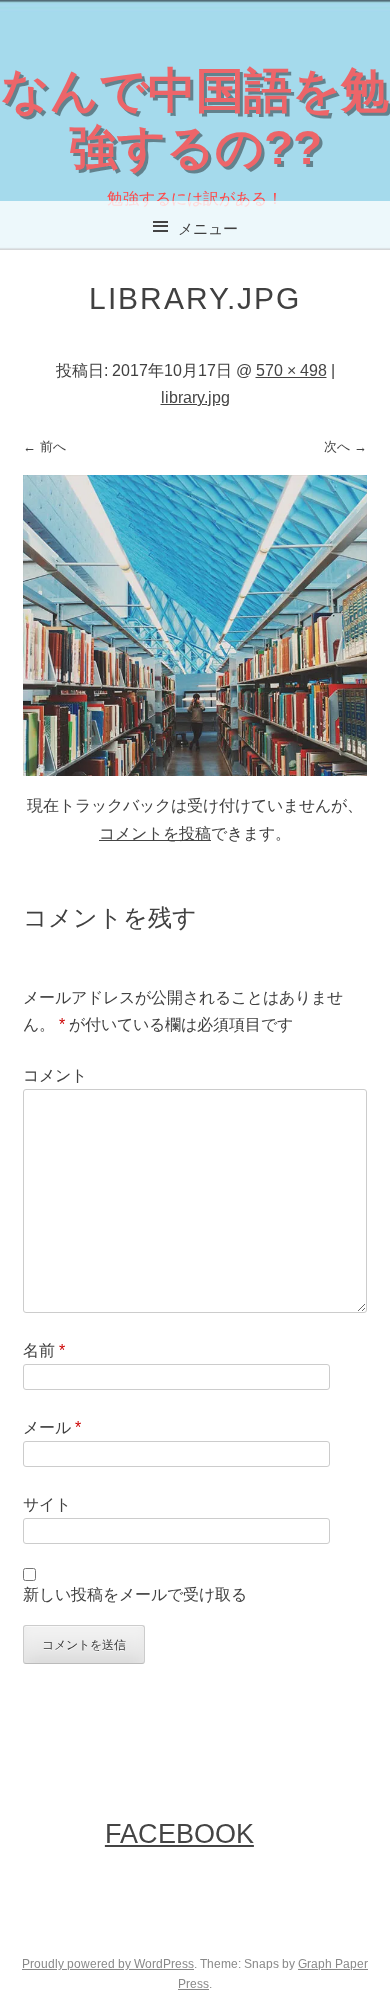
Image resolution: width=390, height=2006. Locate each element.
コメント (55, 1075)
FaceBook (179, 1833)
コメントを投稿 (155, 833)
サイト (47, 1504)
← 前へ (44, 446)
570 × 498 (291, 370)
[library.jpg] (195, 770)
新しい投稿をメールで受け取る (135, 1594)
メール (52, 1427)
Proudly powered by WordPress (108, 1964)
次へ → (345, 446)
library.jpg (195, 397)
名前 (44, 1350)
